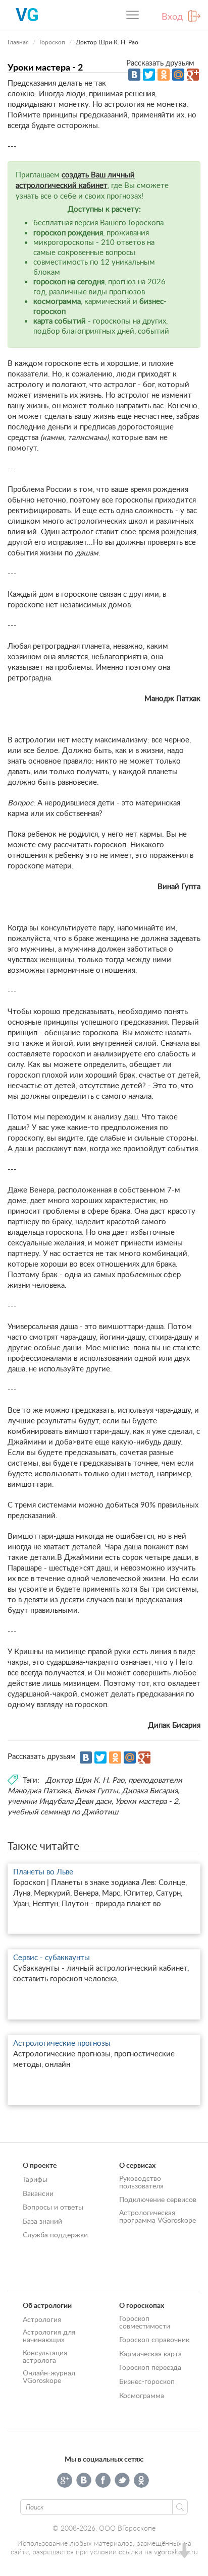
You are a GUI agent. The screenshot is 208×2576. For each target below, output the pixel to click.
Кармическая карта (150, 2353)
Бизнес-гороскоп (147, 2381)
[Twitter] (149, 75)
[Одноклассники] (164, 75)
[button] (184, 2552)
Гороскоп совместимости (145, 2322)
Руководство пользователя (141, 2182)
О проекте (40, 2165)
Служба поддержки (55, 2235)
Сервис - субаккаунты (51, 1957)
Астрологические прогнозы (62, 2043)
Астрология (42, 2319)
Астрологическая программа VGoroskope (158, 2216)
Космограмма (142, 2395)
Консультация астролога (45, 2356)
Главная (18, 42)
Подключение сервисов (158, 2199)
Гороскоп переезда (150, 2367)
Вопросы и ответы (53, 2207)
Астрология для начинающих (49, 2336)
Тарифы (35, 2179)
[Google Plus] (193, 75)
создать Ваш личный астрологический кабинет (75, 180)
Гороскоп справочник (154, 2339)
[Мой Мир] (178, 75)
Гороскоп (52, 42)
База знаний (42, 2221)
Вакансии (38, 2193)
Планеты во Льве (43, 1871)
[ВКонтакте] (134, 75)
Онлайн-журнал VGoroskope (49, 2376)
